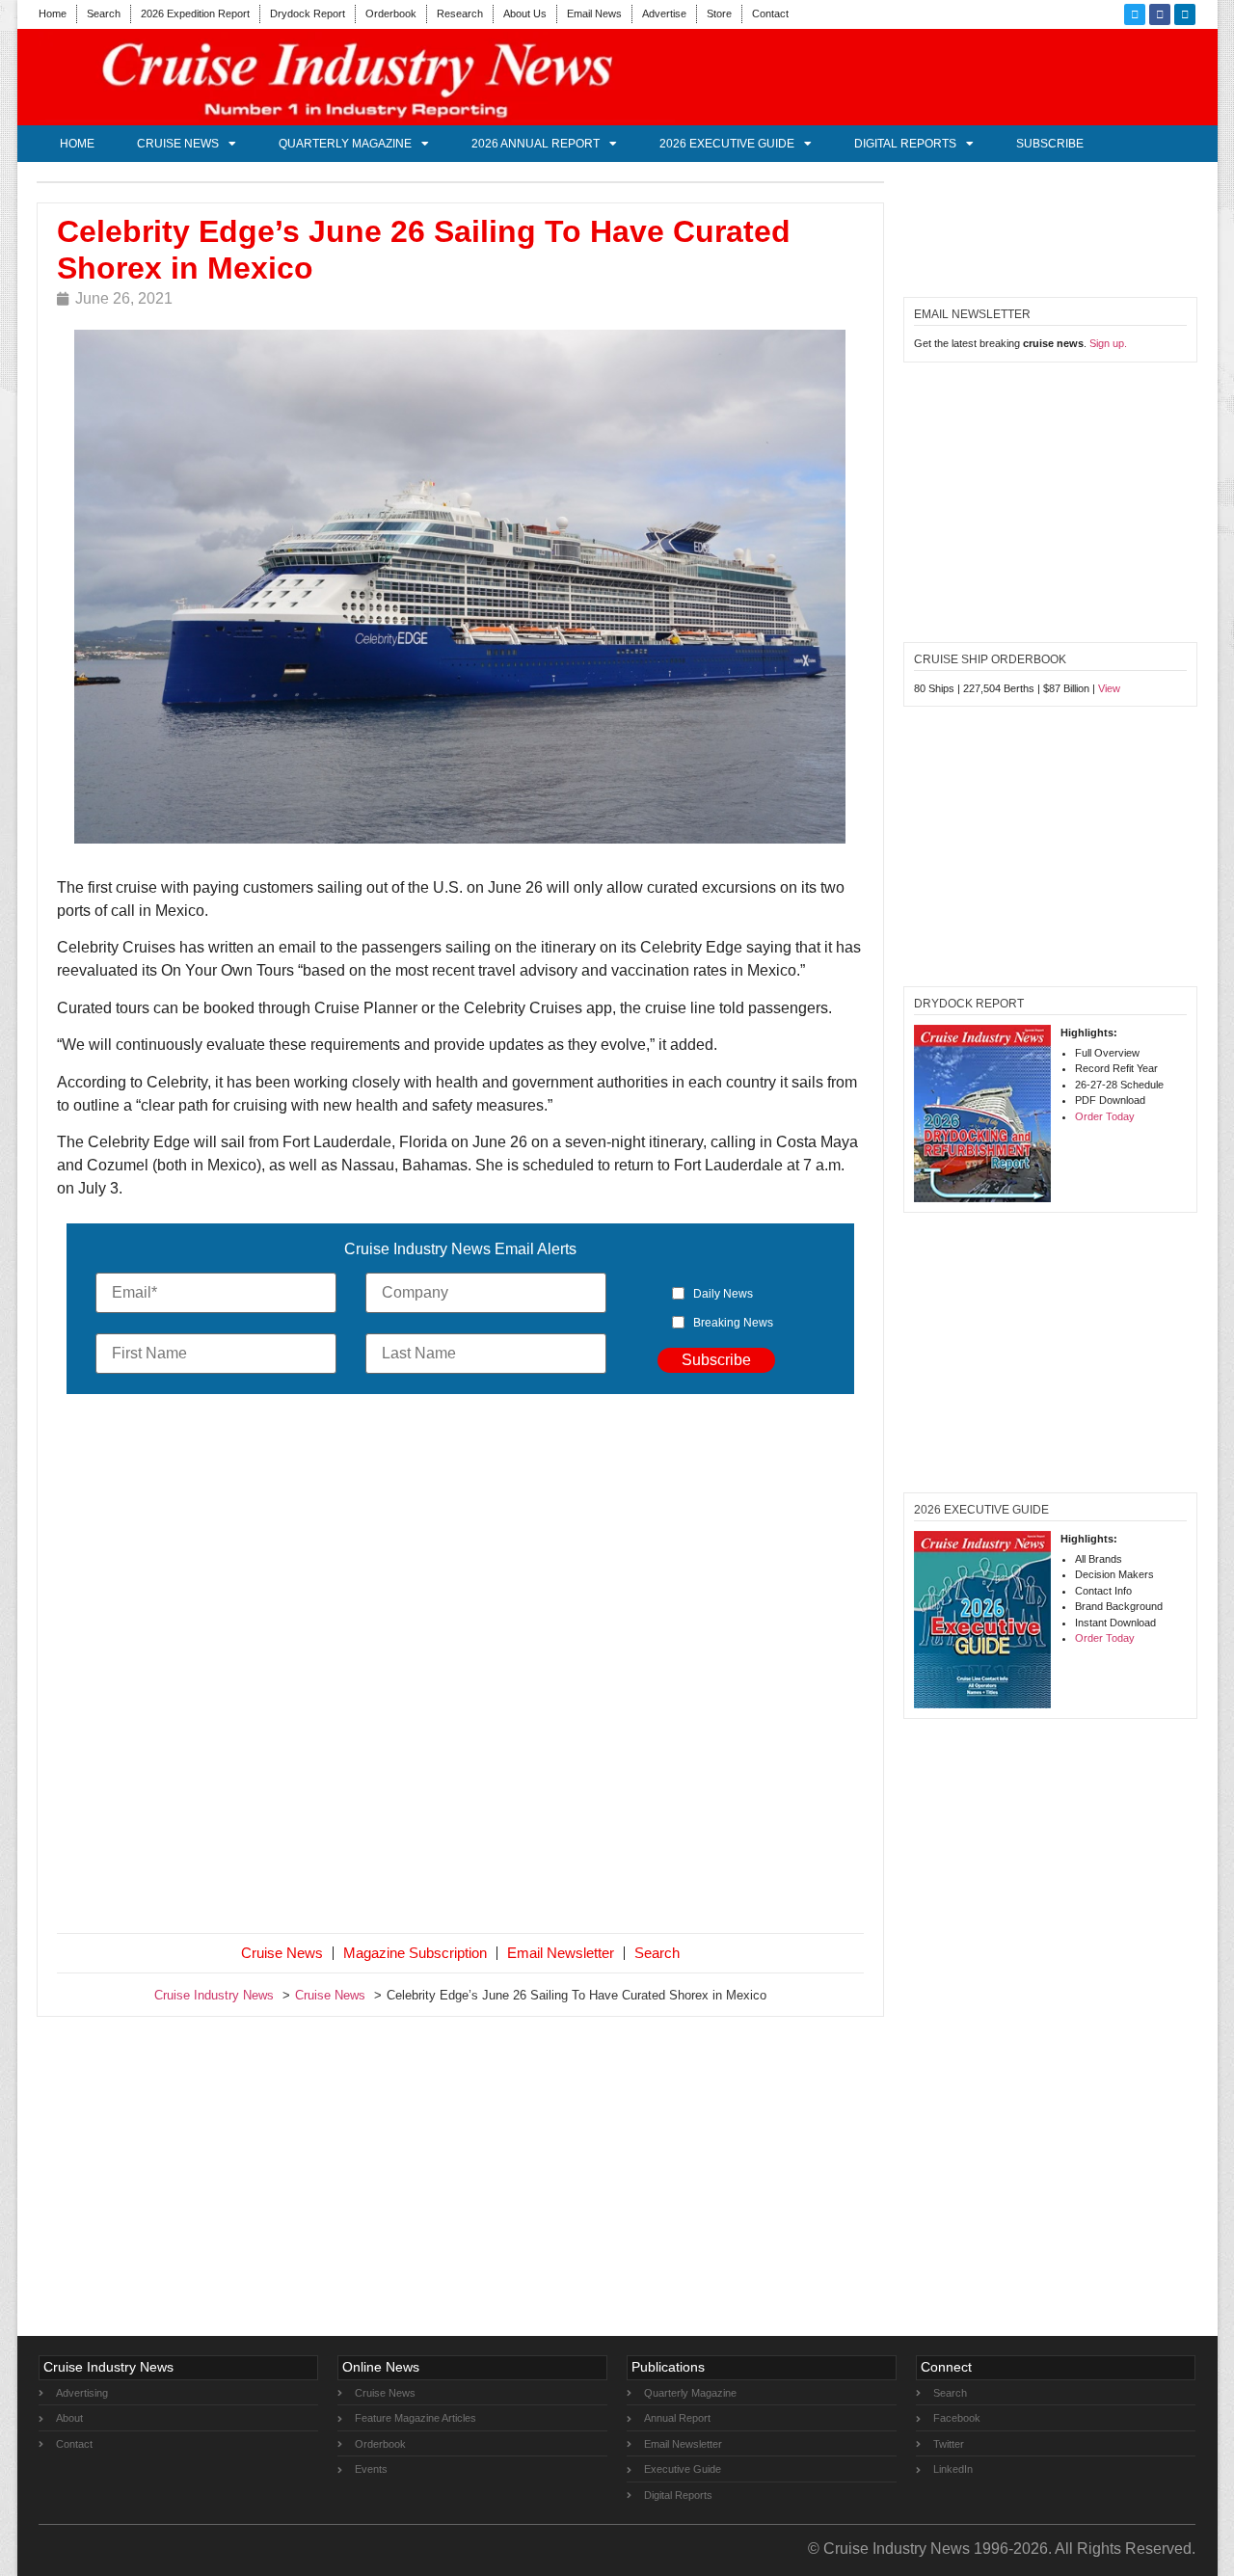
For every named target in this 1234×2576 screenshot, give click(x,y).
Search (104, 13)
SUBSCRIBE (1050, 144)
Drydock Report (308, 13)
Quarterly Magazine (345, 144)
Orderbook (391, 13)
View (1109, 688)
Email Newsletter (561, 1953)
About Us (525, 13)
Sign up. (1108, 343)
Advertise (664, 13)
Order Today (1105, 1116)
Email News (594, 13)
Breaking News (733, 1323)
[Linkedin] (1185, 14)
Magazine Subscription (415, 1953)
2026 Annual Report (536, 144)
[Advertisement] (461, 1668)
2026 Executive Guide (727, 144)
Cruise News (178, 144)
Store (719, 13)
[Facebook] (1160, 14)
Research (460, 13)
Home (53, 13)
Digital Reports (905, 144)
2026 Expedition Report (195, 13)
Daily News (723, 1294)
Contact (770, 13)
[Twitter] (1135, 14)
